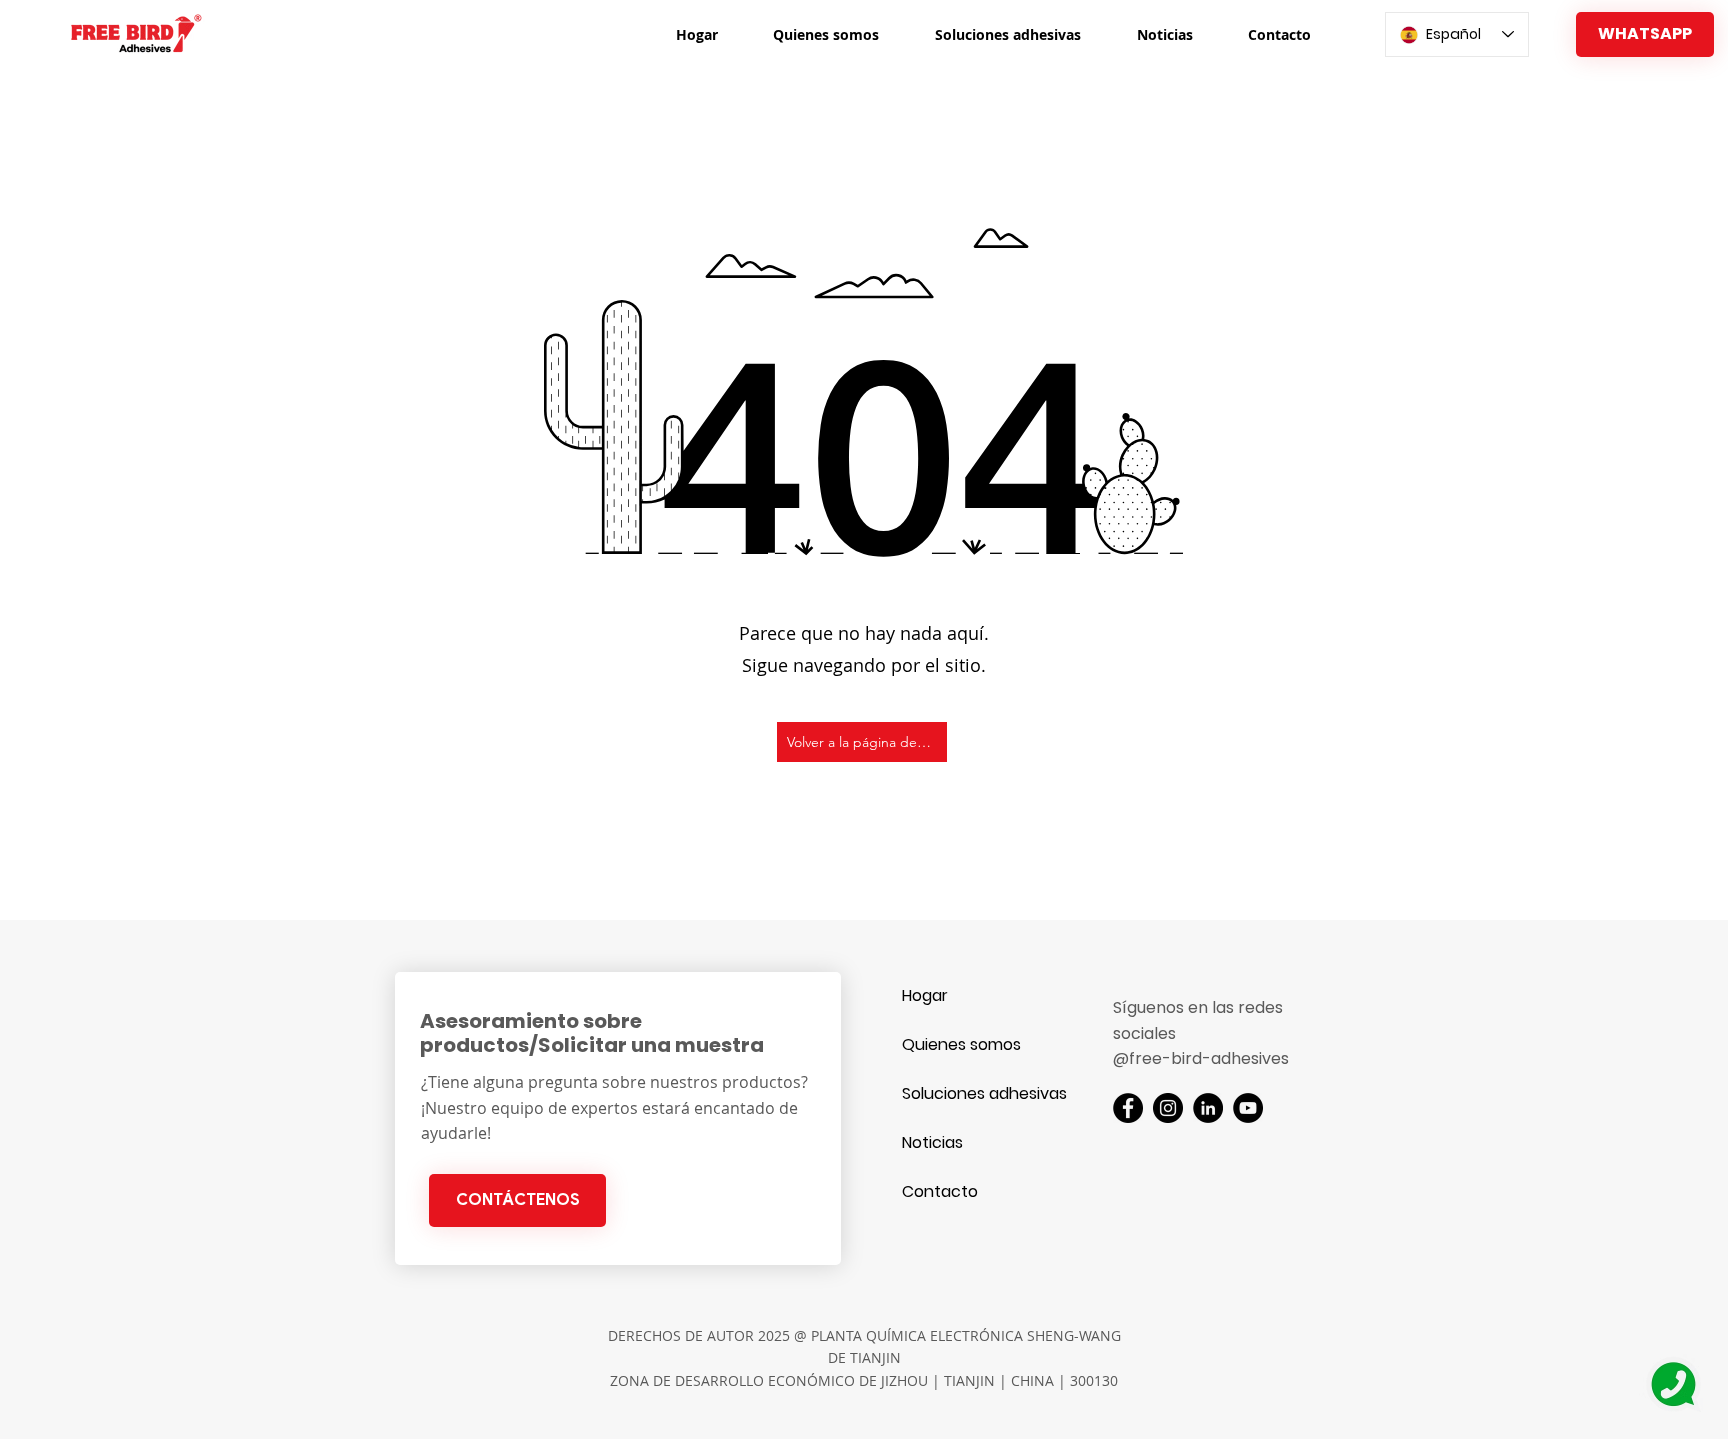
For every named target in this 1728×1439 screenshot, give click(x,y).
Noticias (932, 1142)
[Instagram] (1168, 1108)
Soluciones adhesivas (972, 1093)
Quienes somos (961, 1044)
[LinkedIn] (1208, 1108)
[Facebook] (1128, 1108)
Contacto (940, 1191)
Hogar (925, 995)
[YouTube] (1248, 1108)
